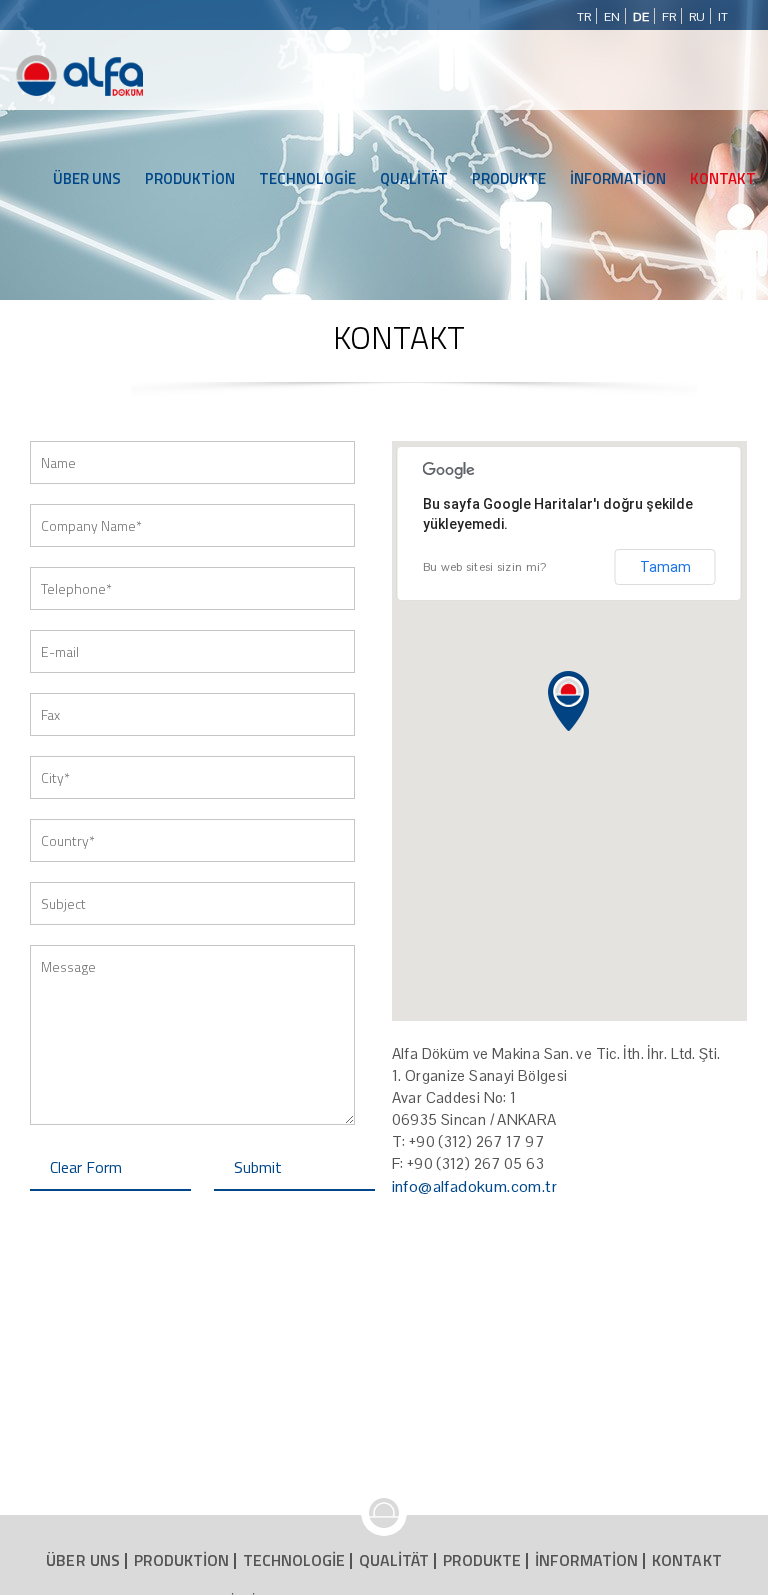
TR (584, 17)
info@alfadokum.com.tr (474, 1186)
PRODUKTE (509, 178)
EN (612, 17)
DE (641, 17)
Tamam (665, 567)
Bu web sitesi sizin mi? (485, 567)
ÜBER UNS (87, 178)
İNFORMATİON (618, 178)
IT (723, 17)
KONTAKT (723, 178)
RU (697, 17)
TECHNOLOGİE (307, 178)
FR (669, 17)
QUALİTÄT (414, 178)
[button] (568, 701)
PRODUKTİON (190, 178)
